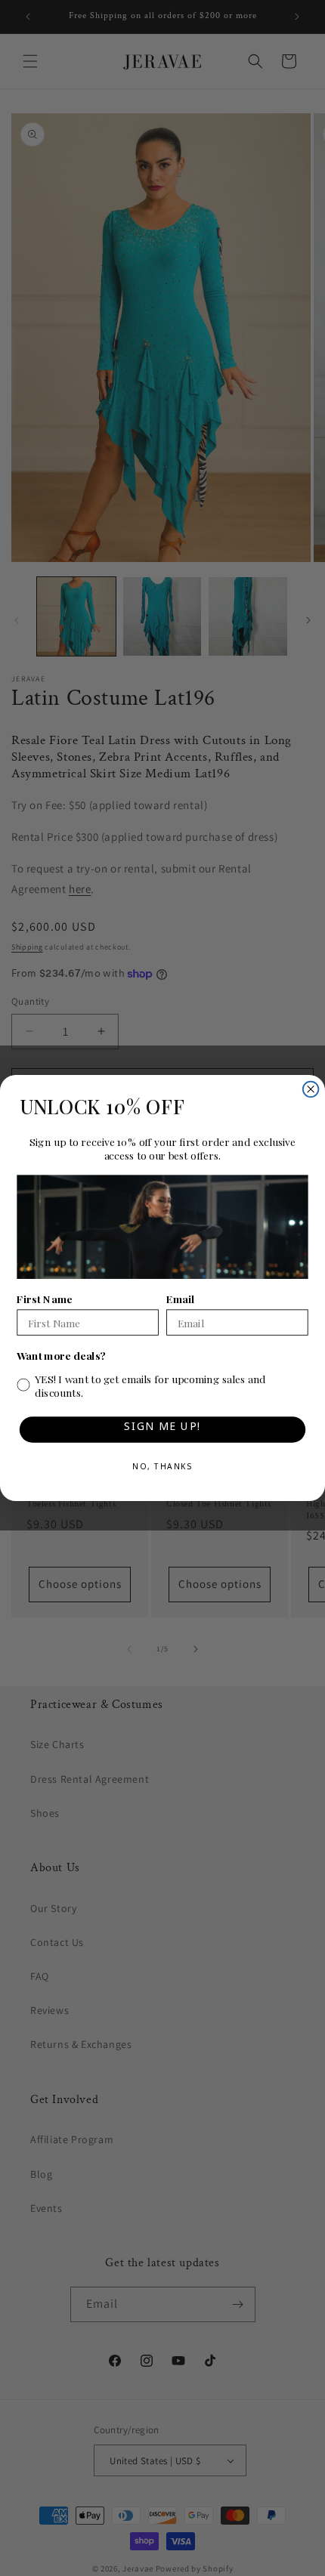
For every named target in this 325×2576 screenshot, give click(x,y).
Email (180, 1299)
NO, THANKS (162, 1469)
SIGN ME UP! (162, 1429)
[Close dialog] (311, 1090)
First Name (44, 1299)
